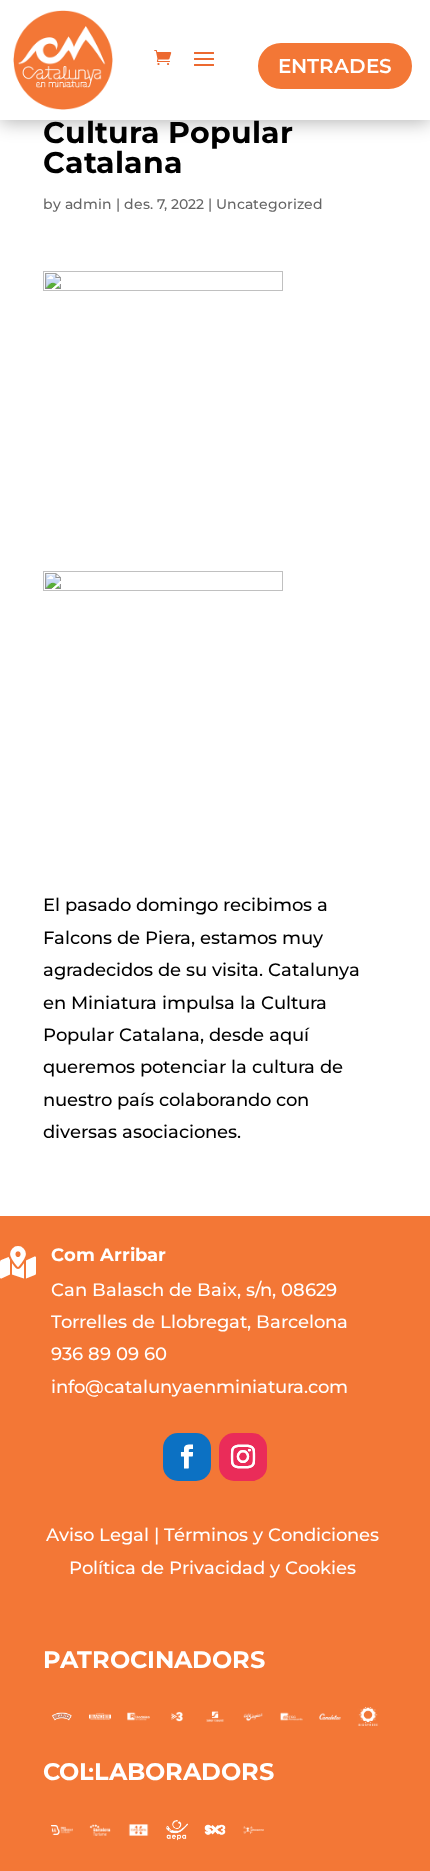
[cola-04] (177, 1830)
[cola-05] (215, 1830)
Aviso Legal (97, 1535)
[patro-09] (62, 1716)
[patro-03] (291, 1716)
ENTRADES (335, 66)
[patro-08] (100, 1716)
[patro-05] (215, 1716)
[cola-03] (138, 1829)
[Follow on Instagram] (243, 1457)
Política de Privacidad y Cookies (212, 1568)
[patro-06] (177, 1716)
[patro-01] (368, 1717)
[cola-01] (62, 1830)
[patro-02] (330, 1716)
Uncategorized (269, 204)
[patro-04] (253, 1716)
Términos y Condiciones (271, 1535)
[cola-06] (253, 1830)
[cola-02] (100, 1829)
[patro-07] (138, 1716)
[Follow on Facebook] (187, 1457)
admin (88, 204)
